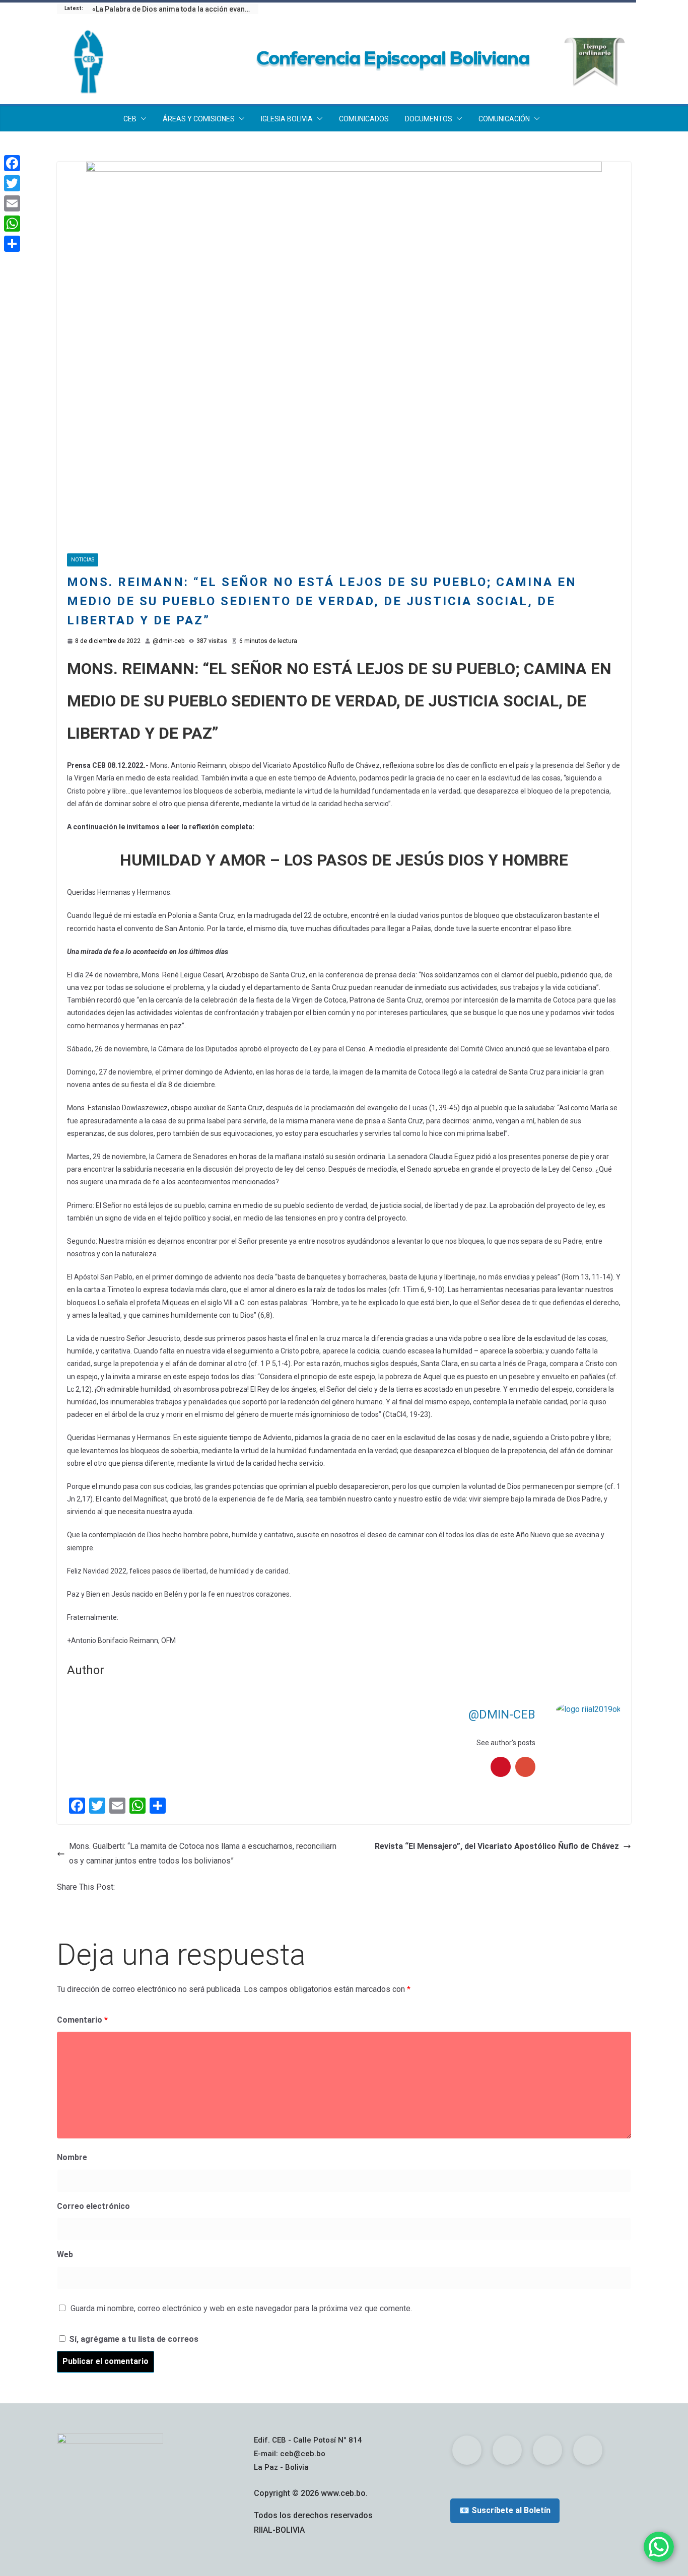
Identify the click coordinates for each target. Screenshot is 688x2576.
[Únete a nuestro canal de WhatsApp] (659, 2547)
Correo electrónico (93, 2206)
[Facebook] (12, 163)
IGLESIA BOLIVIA (287, 119)
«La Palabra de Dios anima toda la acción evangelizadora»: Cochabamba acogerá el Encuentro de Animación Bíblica (175, 9)
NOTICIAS (83, 560)
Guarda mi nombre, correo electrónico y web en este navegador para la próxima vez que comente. (241, 2308)
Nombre (72, 2157)
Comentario (82, 2020)
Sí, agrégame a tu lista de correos (133, 2339)
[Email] (12, 203)
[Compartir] (12, 244)
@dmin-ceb (168, 641)
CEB (130, 119)
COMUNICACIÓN (504, 119)
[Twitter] (12, 183)
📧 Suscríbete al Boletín (505, 2510)
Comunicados (364, 119)
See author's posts (506, 1743)
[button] (142, 119)
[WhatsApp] (12, 224)
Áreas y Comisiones (199, 119)
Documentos (429, 119)
